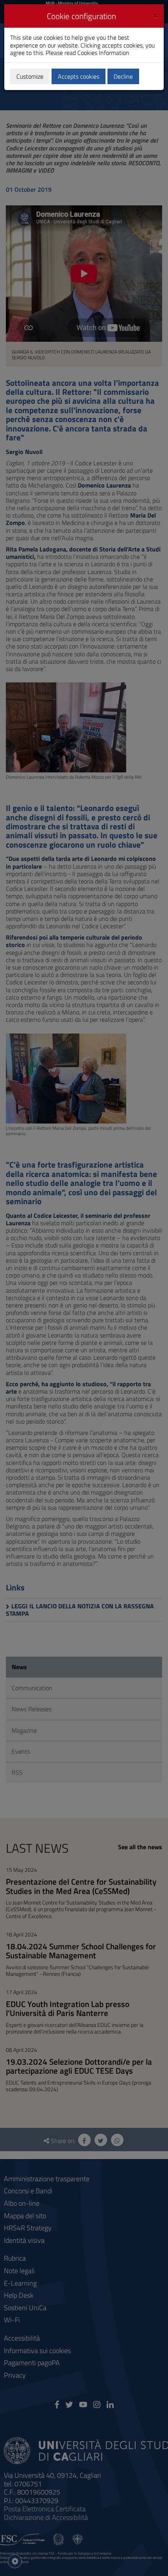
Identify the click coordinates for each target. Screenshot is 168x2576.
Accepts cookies (79, 76)
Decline (123, 76)
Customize (30, 76)
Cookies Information (103, 53)
